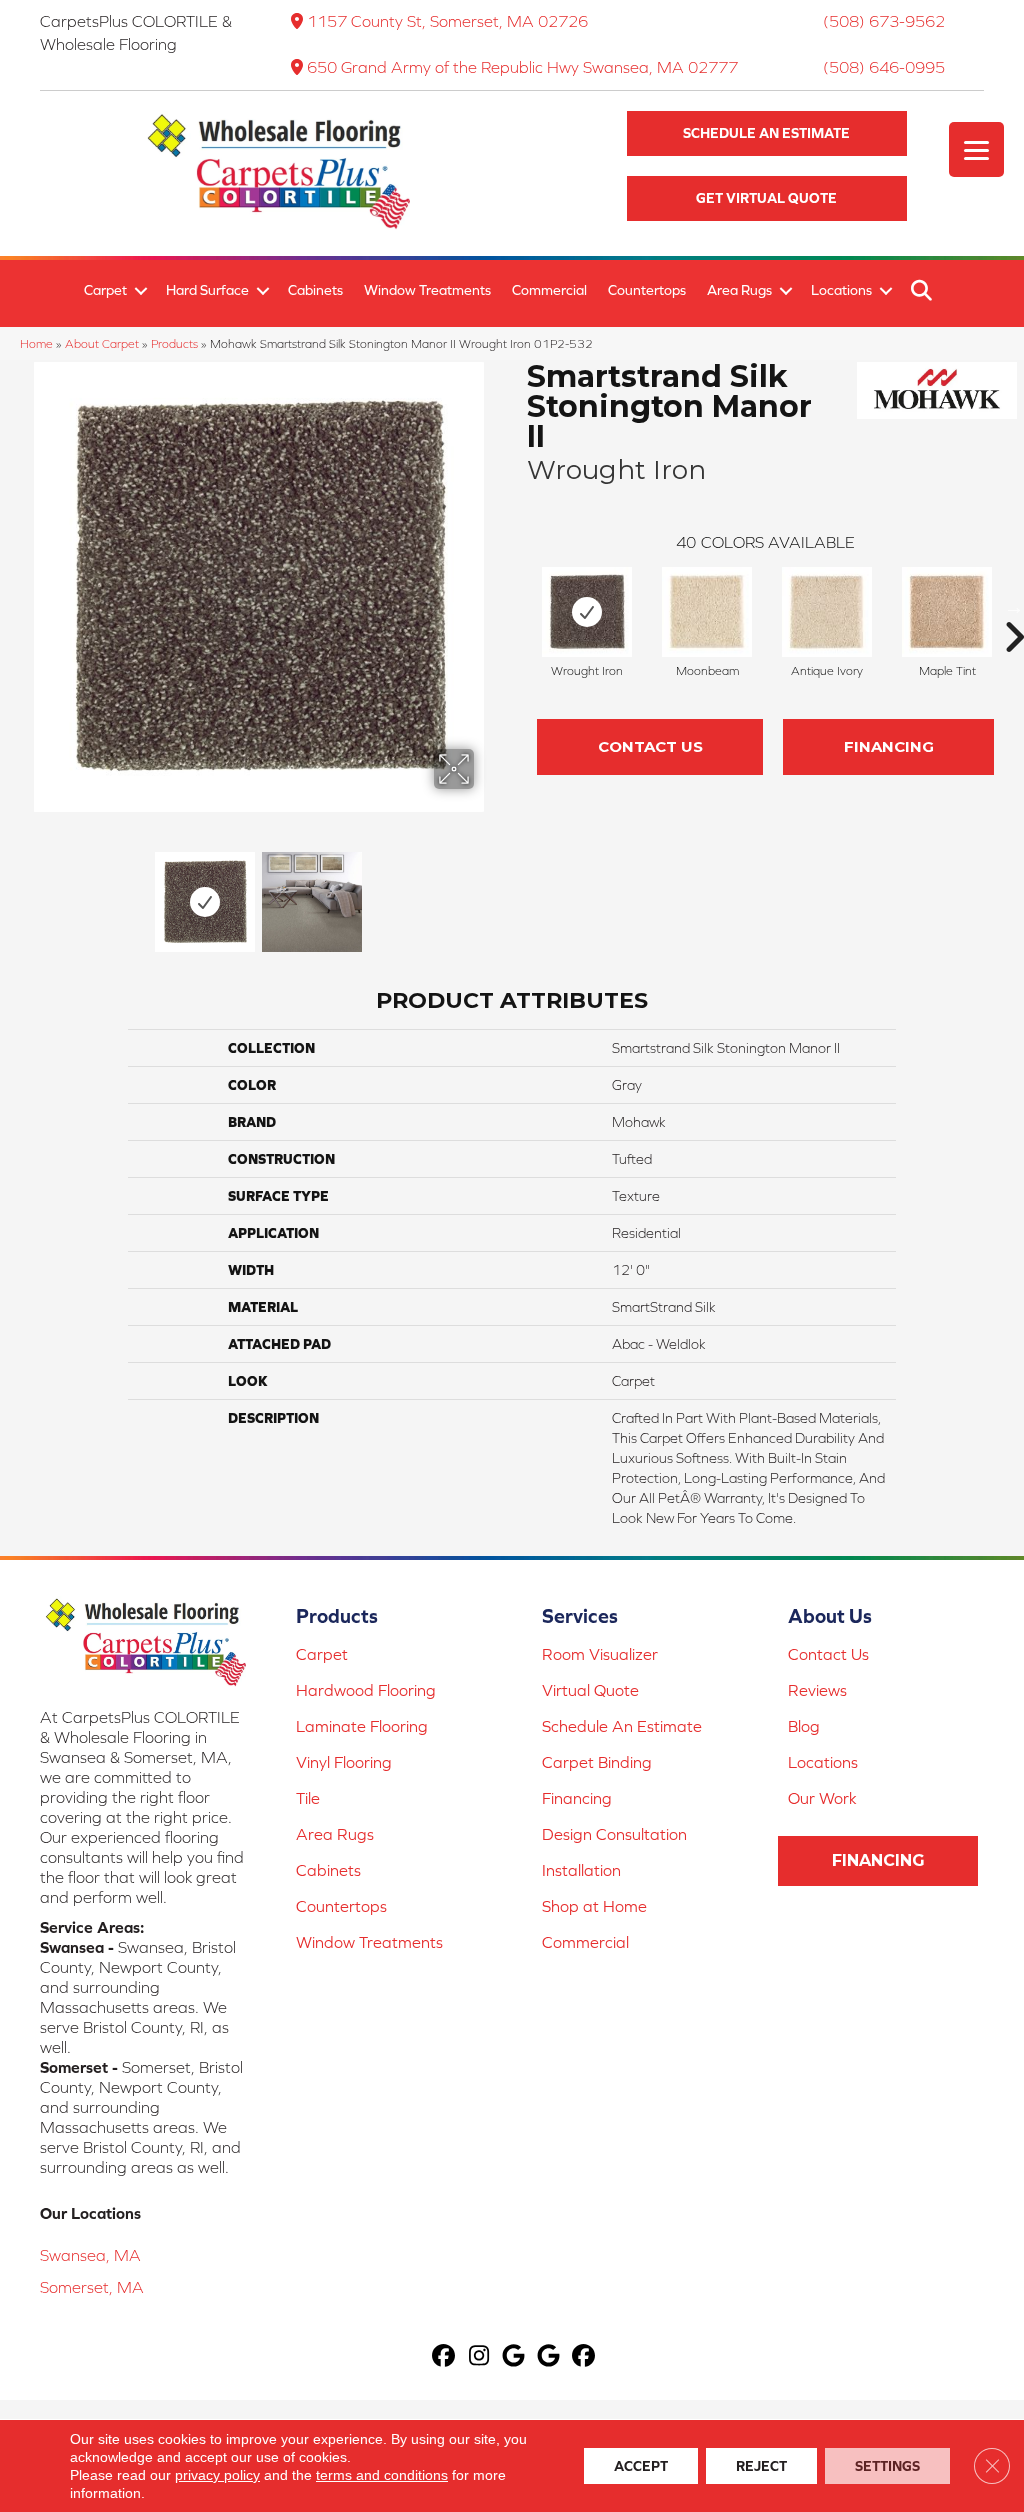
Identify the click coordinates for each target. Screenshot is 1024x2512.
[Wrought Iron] (587, 612)
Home (36, 343)
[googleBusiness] (514, 2356)
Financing (889, 746)
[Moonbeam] (707, 612)
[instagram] (479, 2356)
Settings (887, 2466)
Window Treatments (427, 290)
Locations (841, 290)
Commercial (549, 290)
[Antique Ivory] (827, 612)
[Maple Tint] (947, 612)
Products (174, 343)
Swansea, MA (90, 2255)
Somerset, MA (92, 2287)
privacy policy (217, 2475)
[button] (767, 133)
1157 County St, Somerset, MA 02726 (447, 21)
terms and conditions (382, 2475)
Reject (761, 2466)
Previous (30, 892)
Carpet (105, 290)
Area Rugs (739, 290)
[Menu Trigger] (976, 149)
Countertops (647, 290)
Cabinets (315, 290)
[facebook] (444, 2356)
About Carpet (102, 343)
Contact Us (650, 746)
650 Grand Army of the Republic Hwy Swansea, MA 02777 (522, 67)
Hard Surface (207, 290)
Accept (641, 2466)
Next (487, 892)
